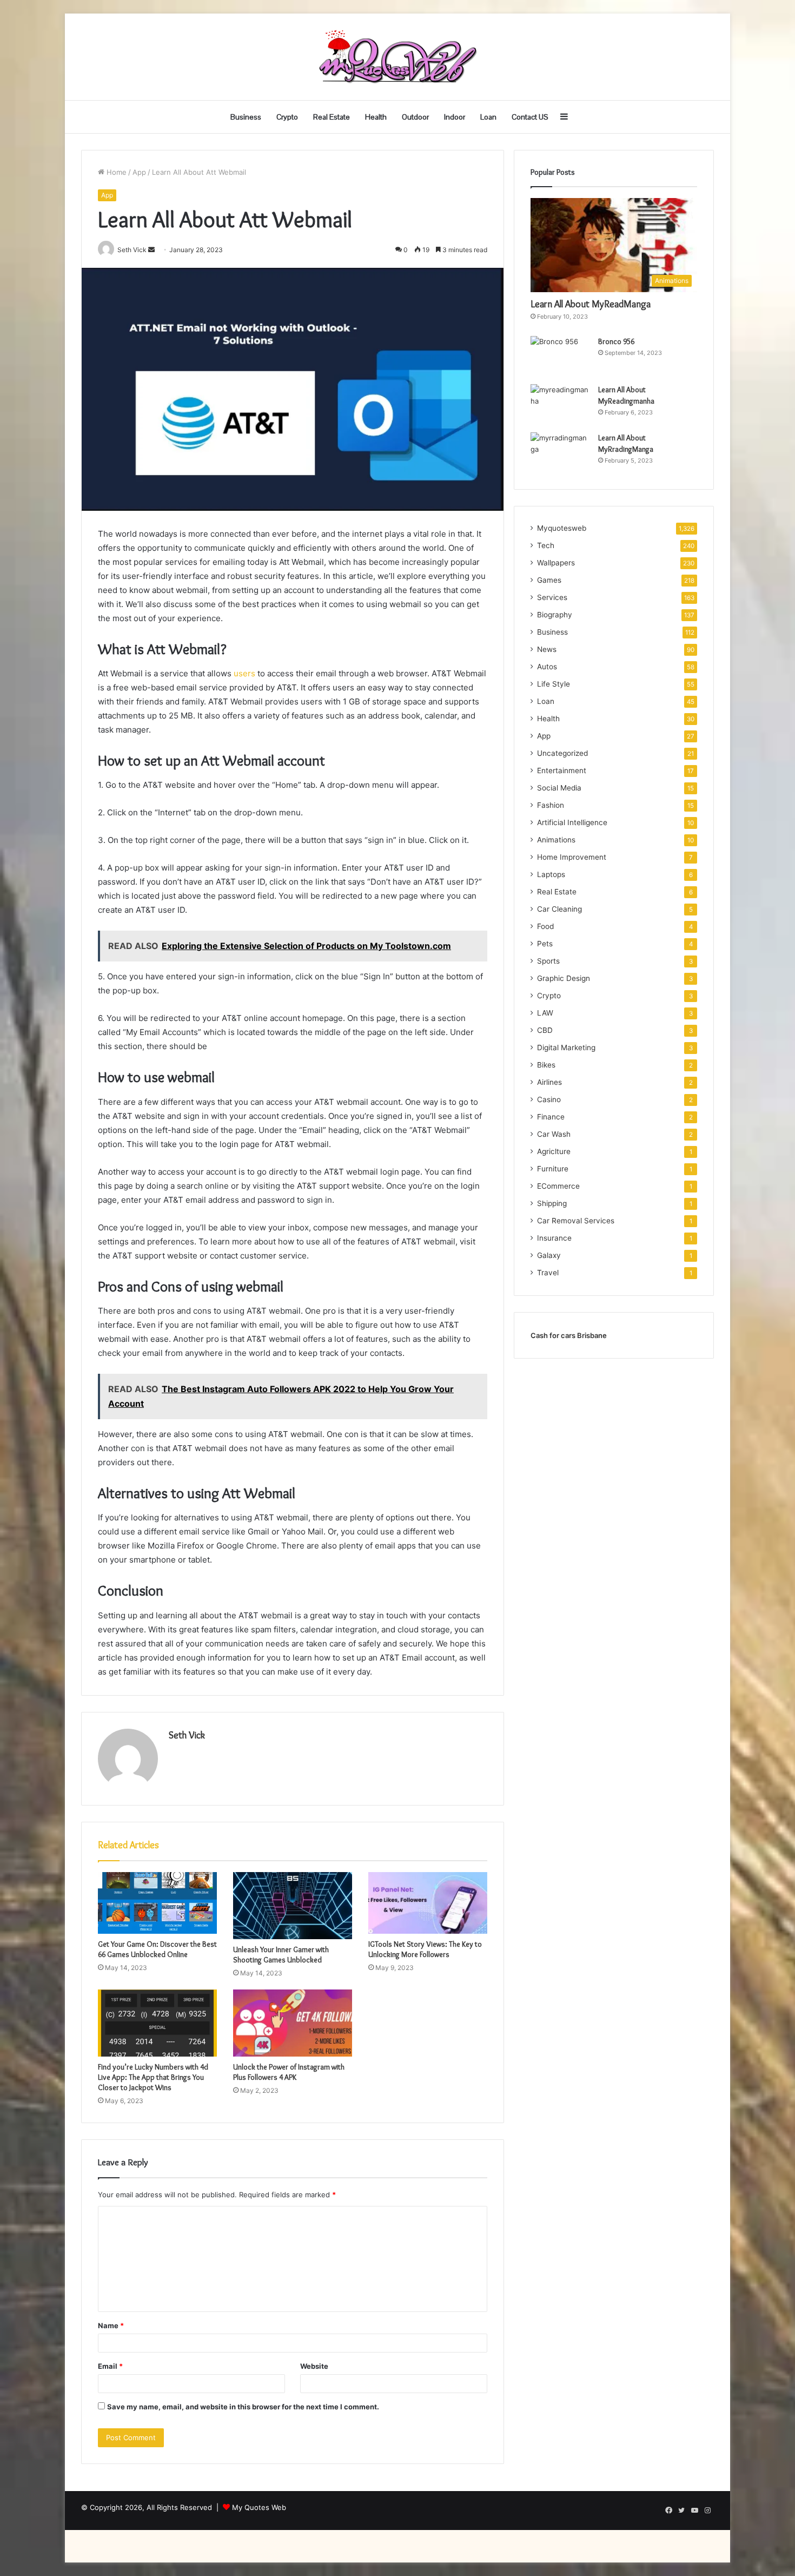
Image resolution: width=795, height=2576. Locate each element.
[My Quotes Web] (398, 57)
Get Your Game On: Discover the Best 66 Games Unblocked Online (157, 1949)
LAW (545, 1013)
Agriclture (554, 1151)
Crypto (287, 117)
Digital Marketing (566, 1047)
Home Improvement (572, 857)
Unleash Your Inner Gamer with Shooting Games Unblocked (281, 1955)
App (139, 172)
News (547, 649)
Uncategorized (562, 753)
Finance (551, 1117)
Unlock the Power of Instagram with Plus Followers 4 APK (289, 2072)
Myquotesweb (562, 528)
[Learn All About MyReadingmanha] (560, 404)
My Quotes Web (259, 2507)
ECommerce (558, 1186)
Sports (548, 961)
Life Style (554, 684)
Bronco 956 (616, 341)
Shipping (552, 1203)
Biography (555, 615)
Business (246, 117)
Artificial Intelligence (572, 822)
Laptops (551, 874)
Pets (545, 944)
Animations (556, 840)
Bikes (546, 1065)
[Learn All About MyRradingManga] (560, 453)
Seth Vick (187, 1735)
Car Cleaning (559, 909)
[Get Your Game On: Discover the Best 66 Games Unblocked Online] (157, 1903)
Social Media (559, 788)
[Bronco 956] (560, 356)
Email (110, 2366)
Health (376, 117)
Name (111, 2325)
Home (115, 172)
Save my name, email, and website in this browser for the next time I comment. (243, 2407)
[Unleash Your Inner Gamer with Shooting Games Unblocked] (293, 1906)
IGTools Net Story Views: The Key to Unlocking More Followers (425, 1949)
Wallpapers (556, 563)
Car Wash (554, 1134)
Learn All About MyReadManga (591, 304)
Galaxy (549, 1255)
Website (314, 2366)
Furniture (553, 1169)
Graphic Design (564, 978)
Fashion (551, 805)
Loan (488, 117)
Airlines (549, 1082)
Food (545, 926)
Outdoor (415, 117)
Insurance (554, 1238)
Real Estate (332, 117)
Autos (547, 667)
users (244, 673)
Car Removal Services (576, 1221)
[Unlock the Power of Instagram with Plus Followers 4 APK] (293, 2023)
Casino (549, 1099)
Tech (546, 545)
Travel (548, 1273)
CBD (545, 1030)
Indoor (455, 117)
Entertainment (562, 770)
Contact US (530, 117)
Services (552, 597)
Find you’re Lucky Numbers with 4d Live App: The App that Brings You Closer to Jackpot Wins (153, 2077)
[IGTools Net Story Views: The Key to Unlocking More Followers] (428, 1903)
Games (549, 580)
